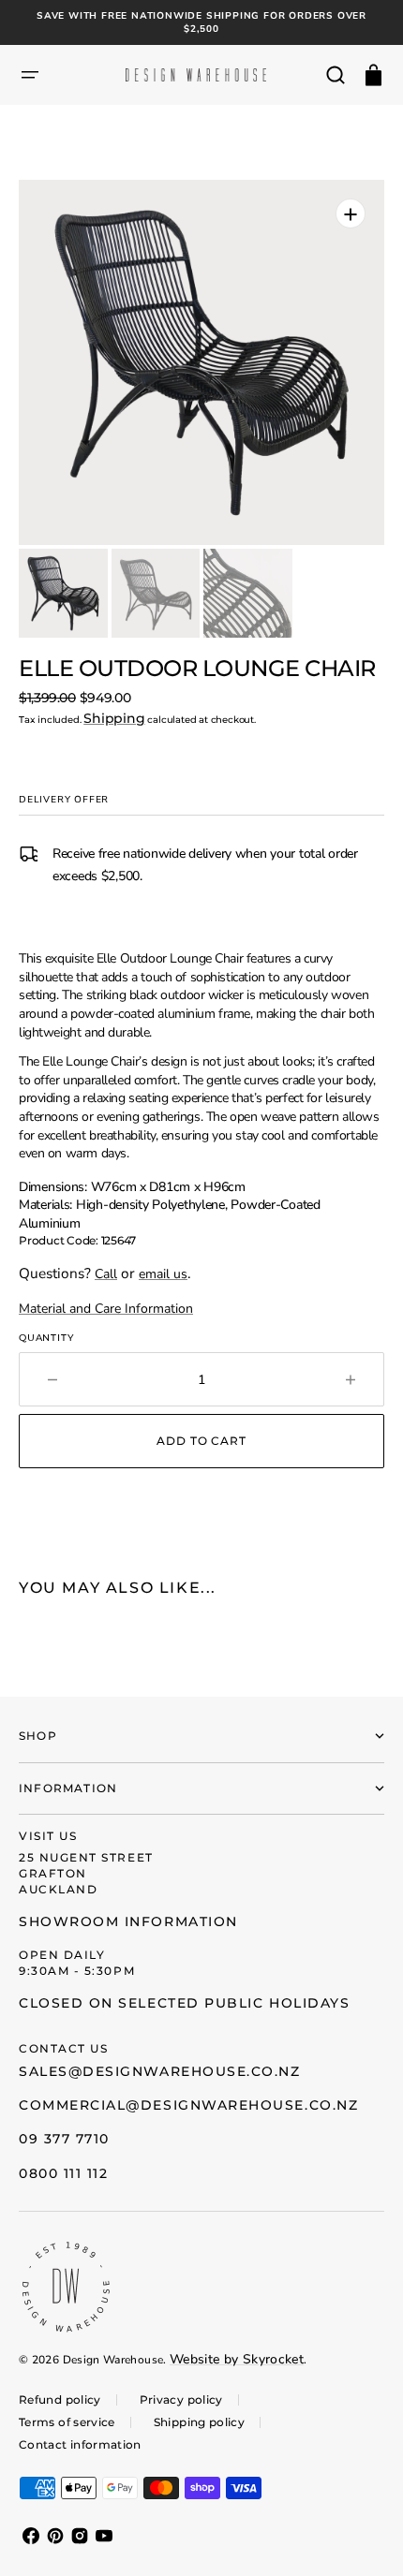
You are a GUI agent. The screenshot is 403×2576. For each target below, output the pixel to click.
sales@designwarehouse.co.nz (160, 2071)
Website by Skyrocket (237, 2359)
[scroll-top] (363, 2536)
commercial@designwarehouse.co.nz (188, 2105)
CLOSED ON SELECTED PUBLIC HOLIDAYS (184, 2003)
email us (163, 1274)
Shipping (114, 718)
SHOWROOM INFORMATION (128, 1921)
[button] (30, 75)
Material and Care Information (106, 1309)
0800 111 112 (63, 2173)
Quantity (46, 1338)
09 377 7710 (64, 2139)
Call (106, 1274)
